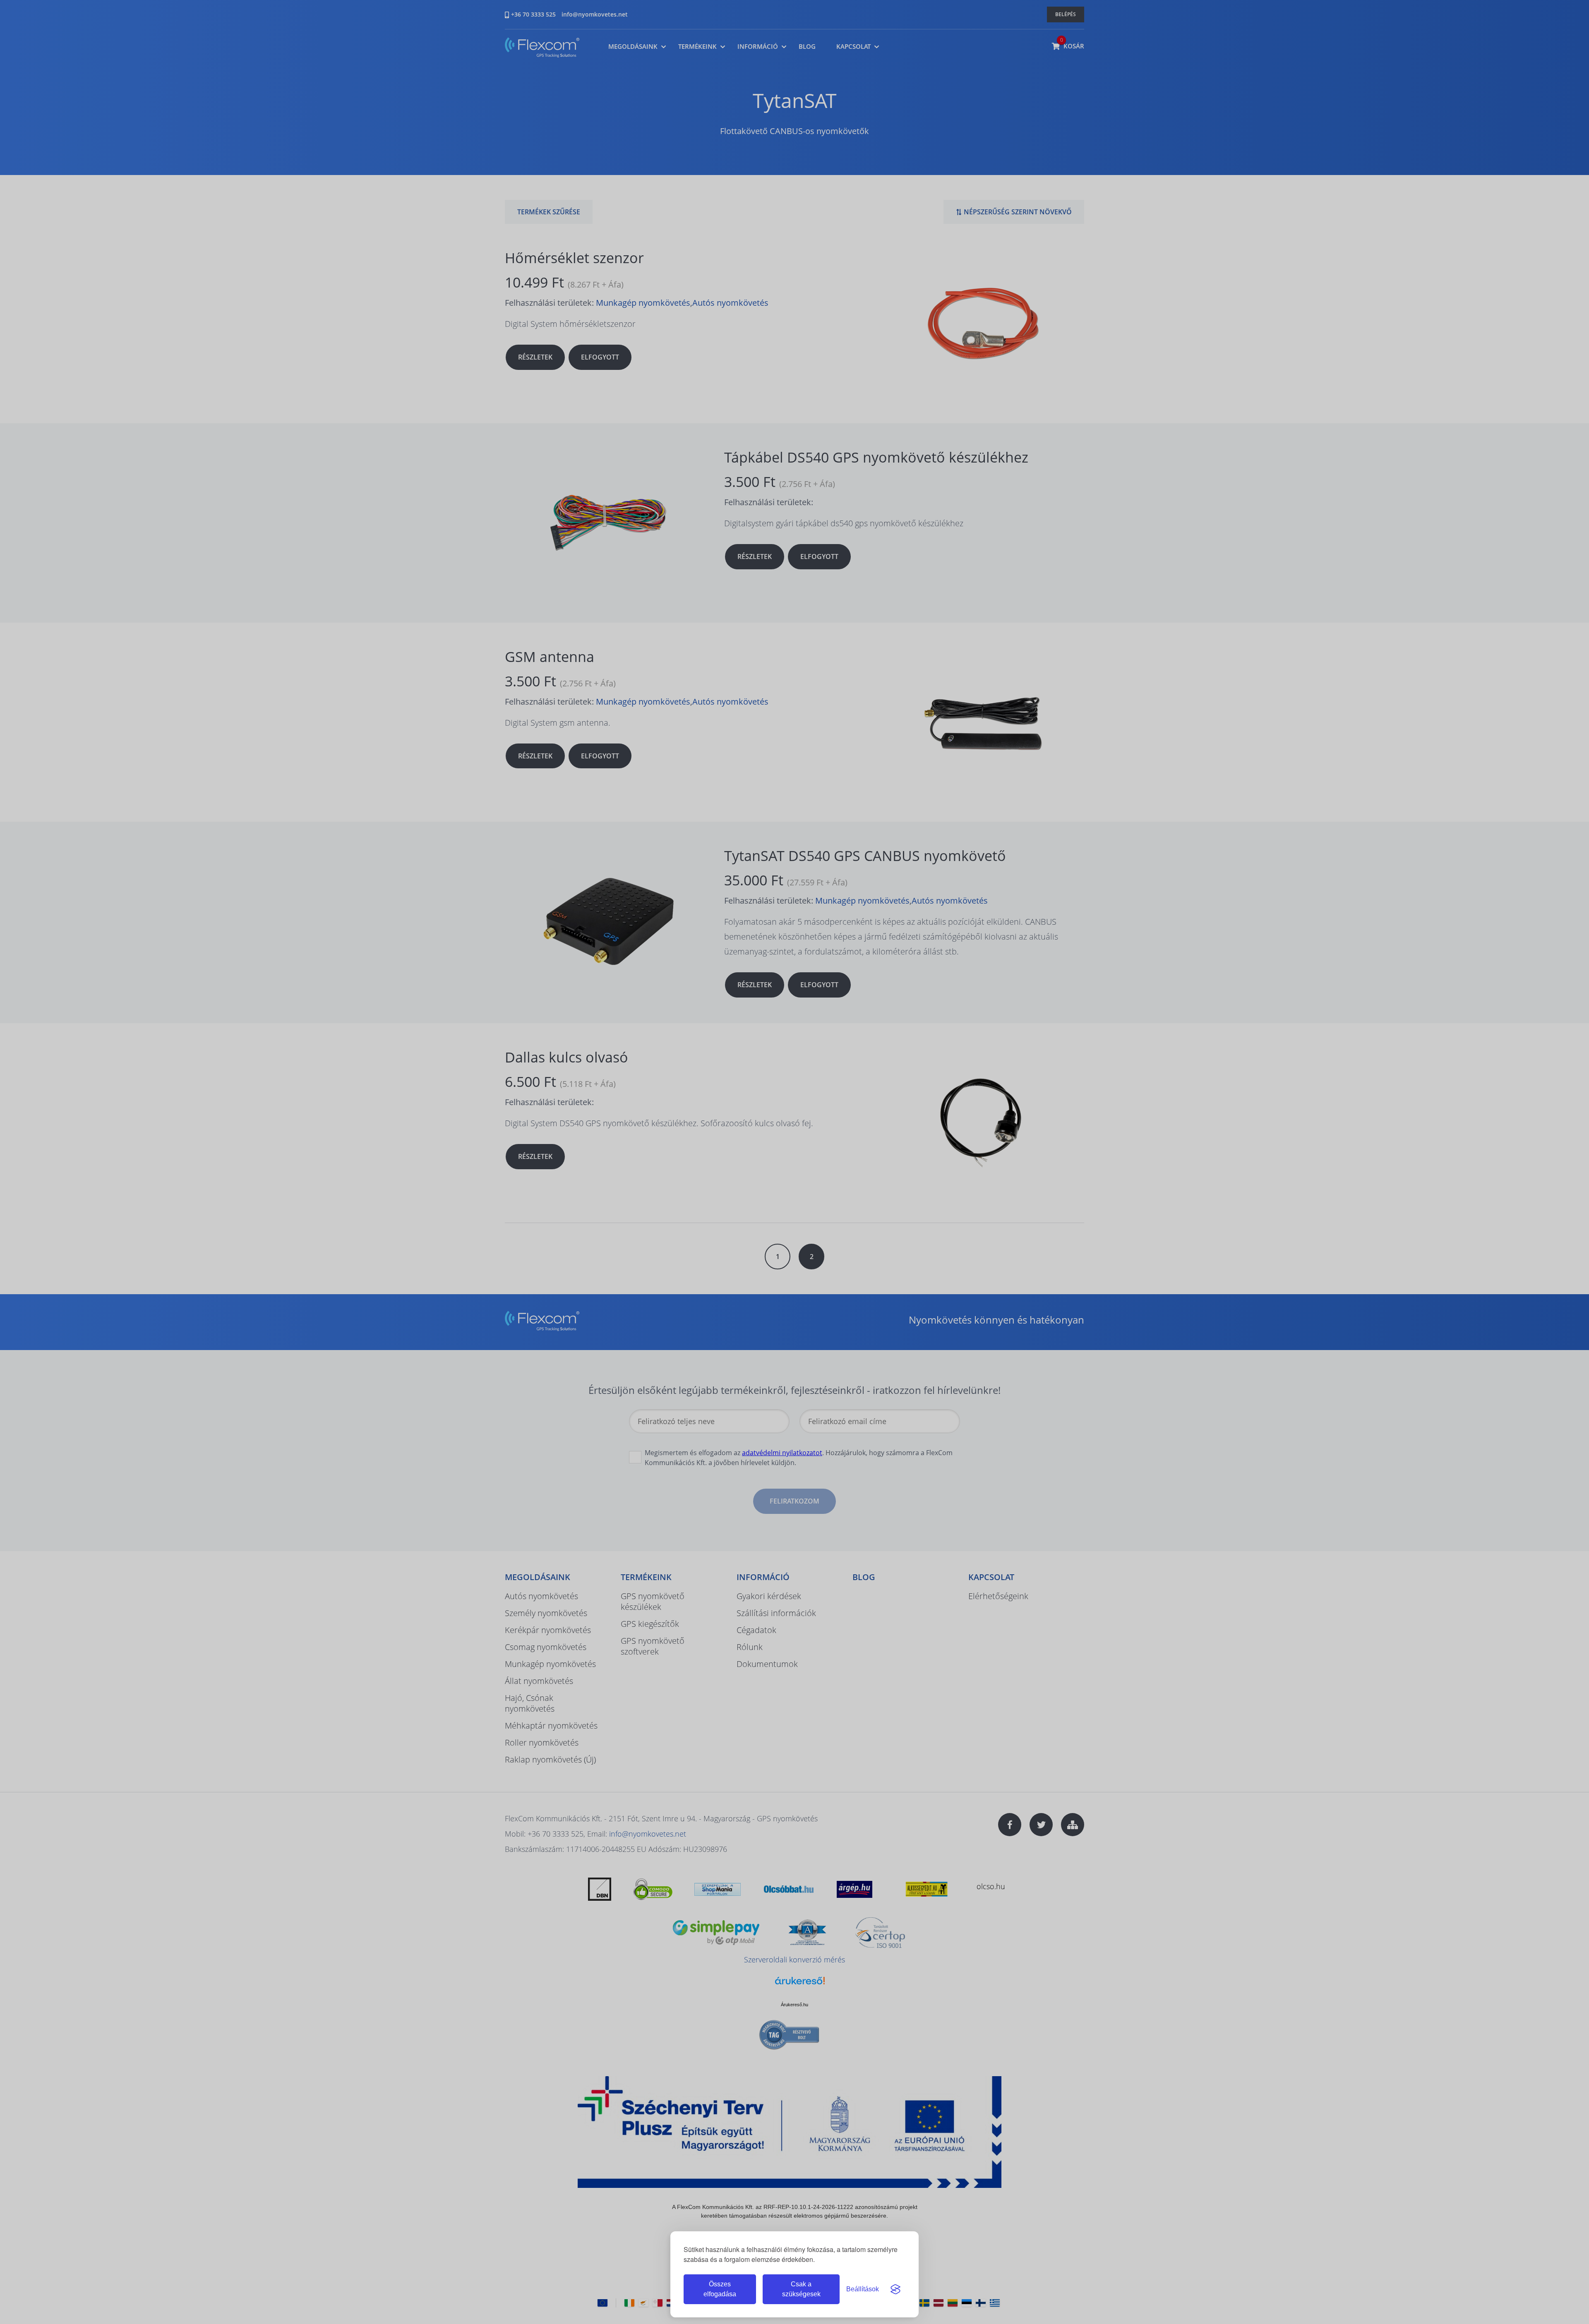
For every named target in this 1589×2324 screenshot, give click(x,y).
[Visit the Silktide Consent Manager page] (895, 2289)
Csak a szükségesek (801, 2289)
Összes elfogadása (720, 2289)
